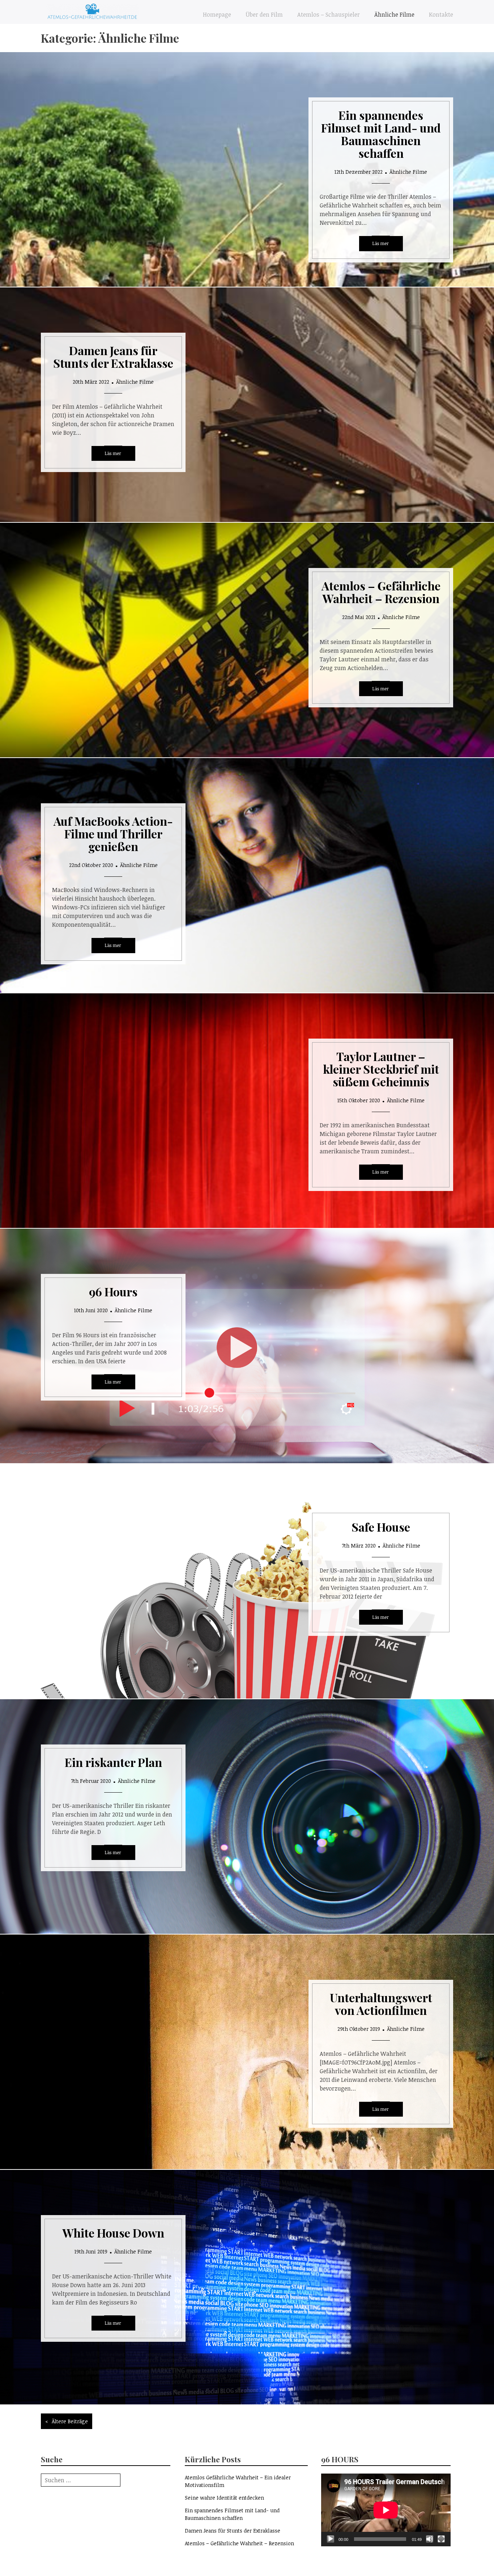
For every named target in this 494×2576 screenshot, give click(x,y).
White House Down (113, 2233)
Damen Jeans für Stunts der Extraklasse (113, 357)
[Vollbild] (441, 2539)
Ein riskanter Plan (113, 1762)
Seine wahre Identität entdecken (224, 2498)
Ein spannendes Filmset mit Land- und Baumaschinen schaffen (381, 134)
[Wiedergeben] (331, 2539)
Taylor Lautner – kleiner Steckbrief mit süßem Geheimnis (381, 1069)
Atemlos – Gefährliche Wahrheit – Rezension (381, 592)
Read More (381, 244)
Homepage (217, 14)
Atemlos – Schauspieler (329, 14)
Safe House (381, 1527)
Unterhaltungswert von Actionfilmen (381, 2004)
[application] (386, 2510)
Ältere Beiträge (70, 2421)
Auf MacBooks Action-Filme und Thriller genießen (113, 834)
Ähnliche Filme (394, 14)
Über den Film (264, 14)
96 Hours (113, 1291)
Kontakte (441, 14)
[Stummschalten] (430, 2539)
